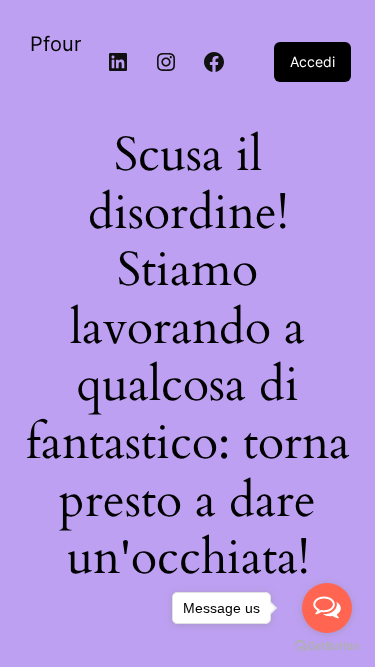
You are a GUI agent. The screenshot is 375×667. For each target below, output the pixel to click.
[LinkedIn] (118, 62)
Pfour (55, 44)
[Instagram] (166, 62)
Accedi (312, 61)
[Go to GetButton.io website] (327, 646)
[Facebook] (214, 62)
